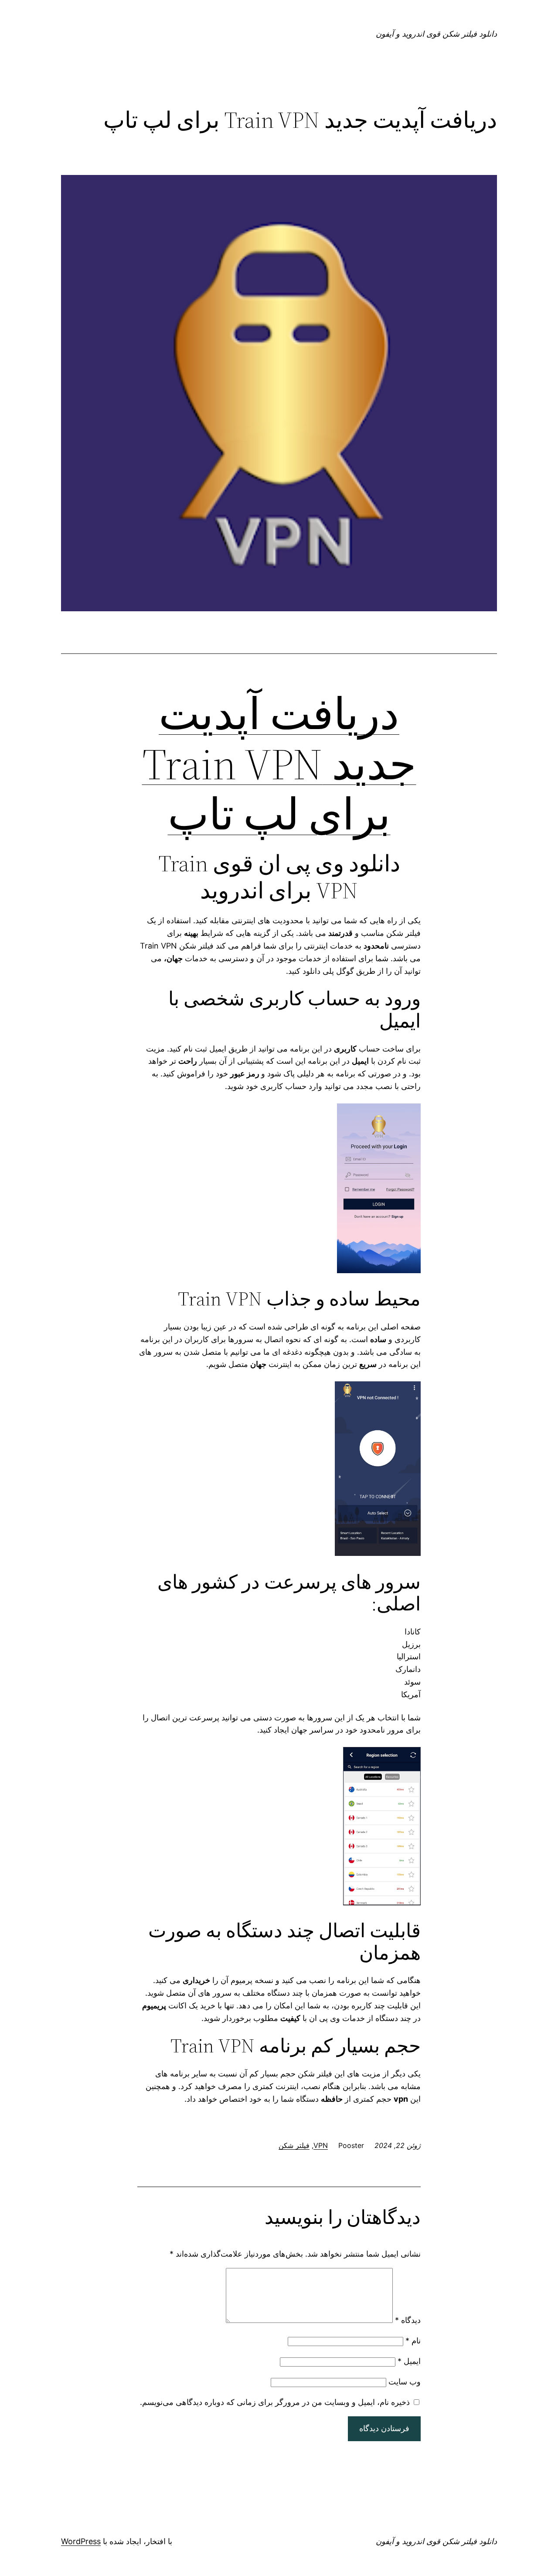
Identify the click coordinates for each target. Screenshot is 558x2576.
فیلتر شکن (294, 2145)
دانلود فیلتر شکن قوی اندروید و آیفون (436, 34)
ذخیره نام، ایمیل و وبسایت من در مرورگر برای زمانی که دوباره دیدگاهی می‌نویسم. (275, 2402)
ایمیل (409, 2361)
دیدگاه (408, 2320)
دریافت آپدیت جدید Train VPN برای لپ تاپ (279, 764)
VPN (321, 2145)
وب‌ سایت (405, 2382)
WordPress (81, 2541)
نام (413, 2341)
